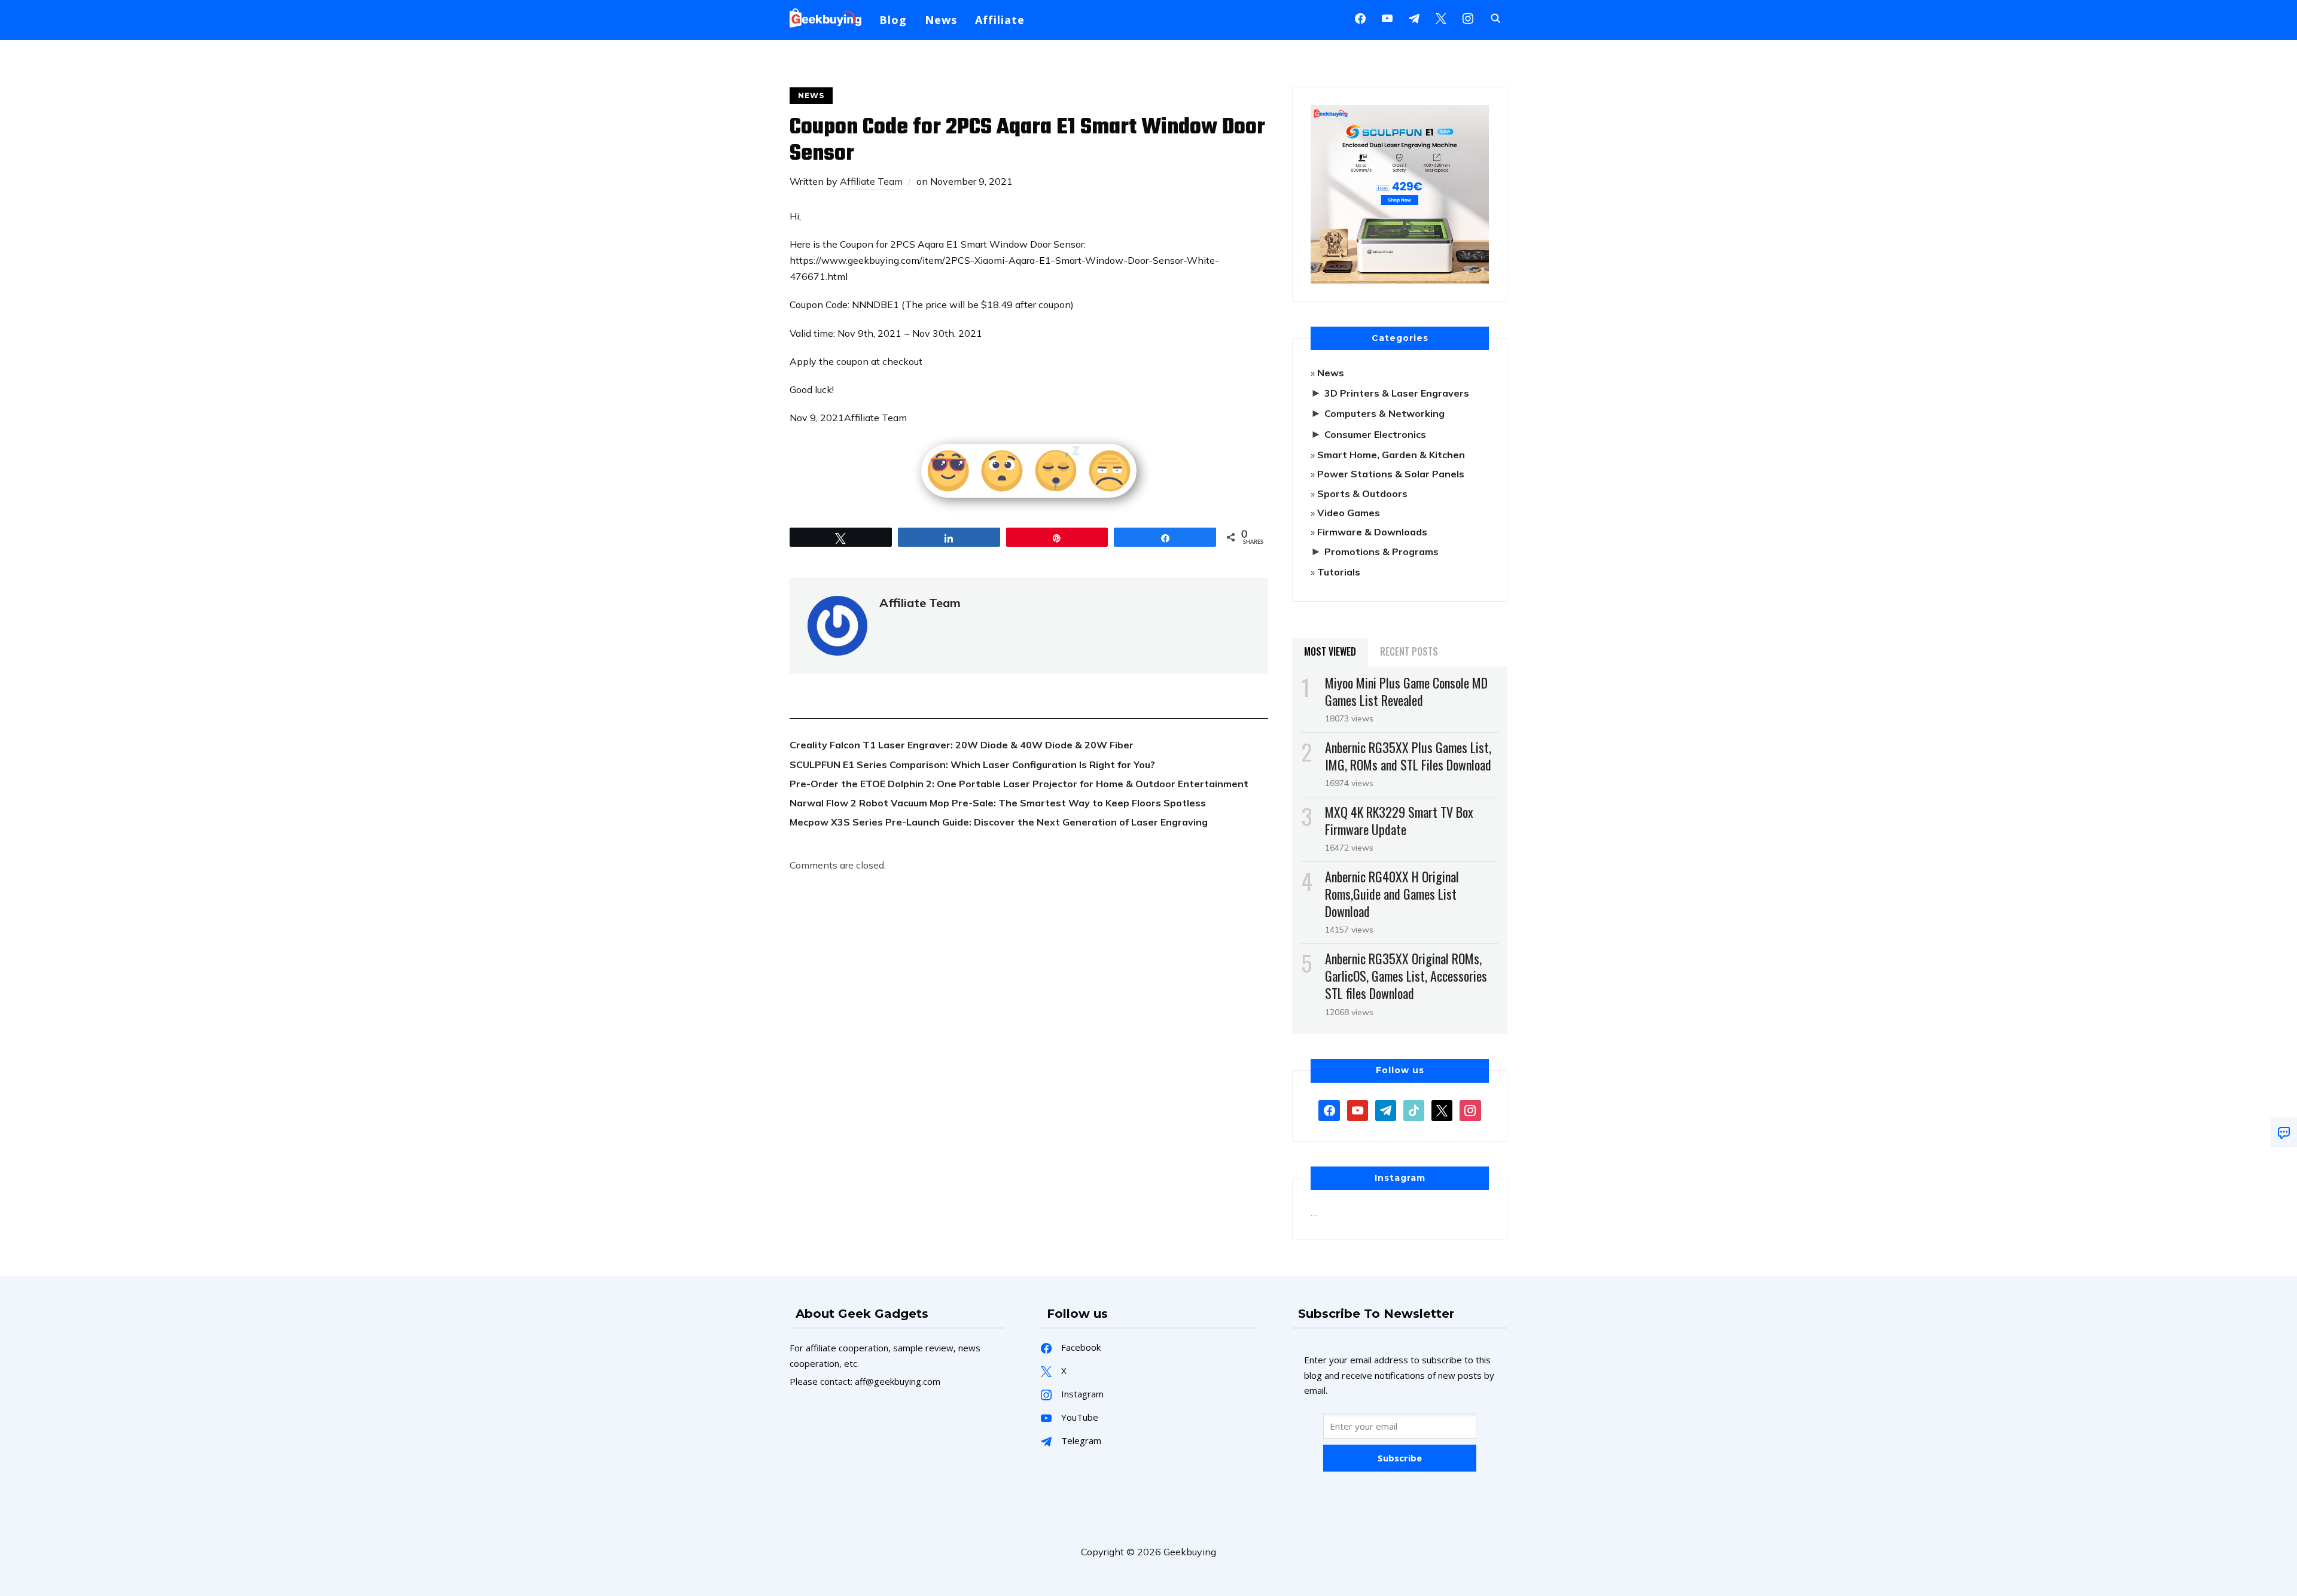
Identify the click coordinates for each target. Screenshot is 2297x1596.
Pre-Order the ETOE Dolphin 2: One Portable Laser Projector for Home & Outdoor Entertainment (1019, 784)
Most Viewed (1330, 651)
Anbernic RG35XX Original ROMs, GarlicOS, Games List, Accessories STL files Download (1406, 976)
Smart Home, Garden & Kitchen (1391, 455)
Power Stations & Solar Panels (1391, 474)
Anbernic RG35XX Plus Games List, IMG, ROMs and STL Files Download (1408, 756)
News (941, 20)
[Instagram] (1414, 17)
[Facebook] (1360, 17)
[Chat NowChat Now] (2284, 1132)
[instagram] (1468, 17)
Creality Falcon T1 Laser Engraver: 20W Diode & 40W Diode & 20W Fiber (962, 745)
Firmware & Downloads (1372, 532)
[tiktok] (1414, 1109)
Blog (893, 20)
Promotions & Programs (1381, 552)
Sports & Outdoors (1362, 494)
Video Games (1349, 513)
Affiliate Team (871, 181)
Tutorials (1339, 572)
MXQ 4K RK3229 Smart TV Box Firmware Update (1399, 820)
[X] (1441, 17)
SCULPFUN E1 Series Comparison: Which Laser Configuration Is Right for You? (972, 765)
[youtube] (1387, 17)
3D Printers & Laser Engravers (1397, 393)
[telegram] (1386, 1109)
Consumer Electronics (1375, 434)
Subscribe (1400, 1458)
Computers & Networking (1384, 413)
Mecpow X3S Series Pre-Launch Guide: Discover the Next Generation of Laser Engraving (999, 822)
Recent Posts (1409, 651)
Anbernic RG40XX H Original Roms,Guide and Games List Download (1392, 894)
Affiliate (1000, 20)
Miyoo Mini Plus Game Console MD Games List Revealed (1406, 691)
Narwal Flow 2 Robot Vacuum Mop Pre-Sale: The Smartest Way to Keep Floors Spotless (998, 803)
